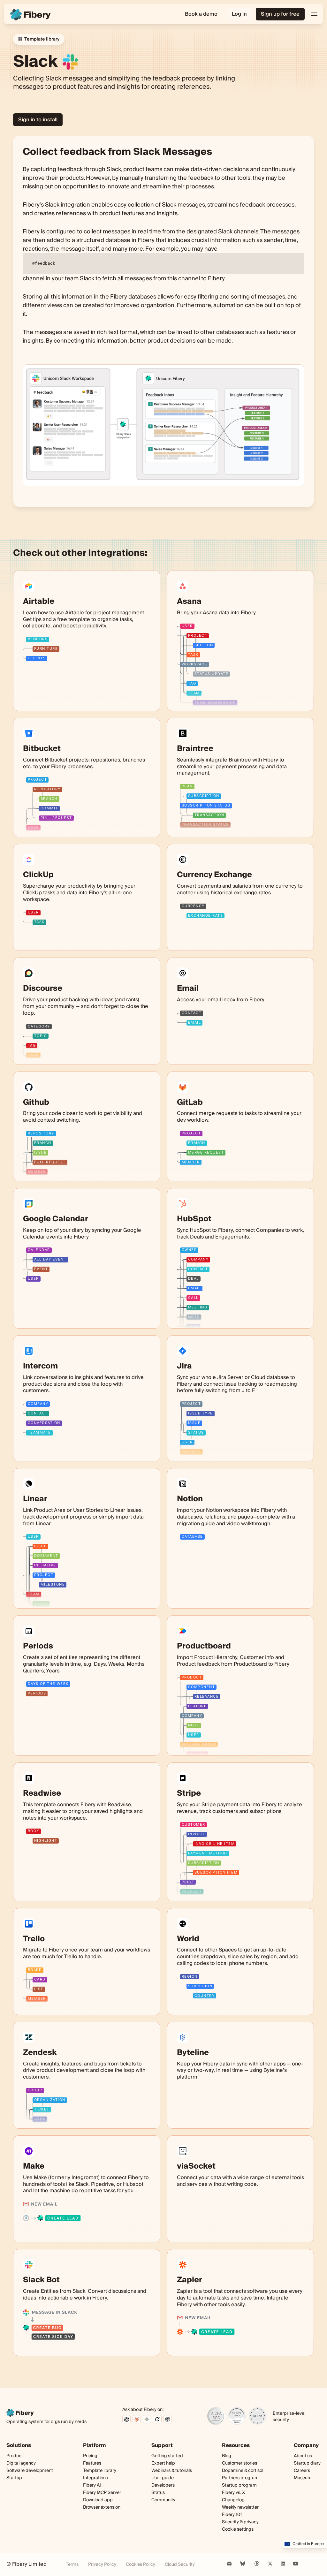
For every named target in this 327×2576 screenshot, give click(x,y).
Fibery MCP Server (102, 2493)
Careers (302, 2471)
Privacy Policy (102, 2565)
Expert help (163, 2463)
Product (15, 2456)
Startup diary (307, 2463)
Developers (163, 2485)
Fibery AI (92, 2485)
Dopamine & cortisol (243, 2471)
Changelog (233, 2500)
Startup (14, 2478)
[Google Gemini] (147, 2419)
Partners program (240, 2478)
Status (158, 2493)
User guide (163, 2478)
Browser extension (102, 2507)
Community (163, 2500)
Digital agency (21, 2463)
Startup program (239, 2485)
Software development (30, 2471)
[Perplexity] (168, 2419)
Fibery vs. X (233, 2493)
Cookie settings (238, 2529)
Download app (98, 2500)
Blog (227, 2456)
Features (92, 2463)
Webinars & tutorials (172, 2471)
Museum (303, 2478)
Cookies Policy (141, 2565)
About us (303, 2456)
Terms (72, 2565)
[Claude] (137, 2419)
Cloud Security (180, 2565)
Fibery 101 (232, 2515)
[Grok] (157, 2419)
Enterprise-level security (289, 2417)
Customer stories (240, 2463)
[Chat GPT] (126, 2419)
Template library (100, 2471)
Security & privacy (240, 2522)
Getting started (167, 2456)
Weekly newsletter (240, 2508)
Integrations (95, 2478)
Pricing (90, 2456)
